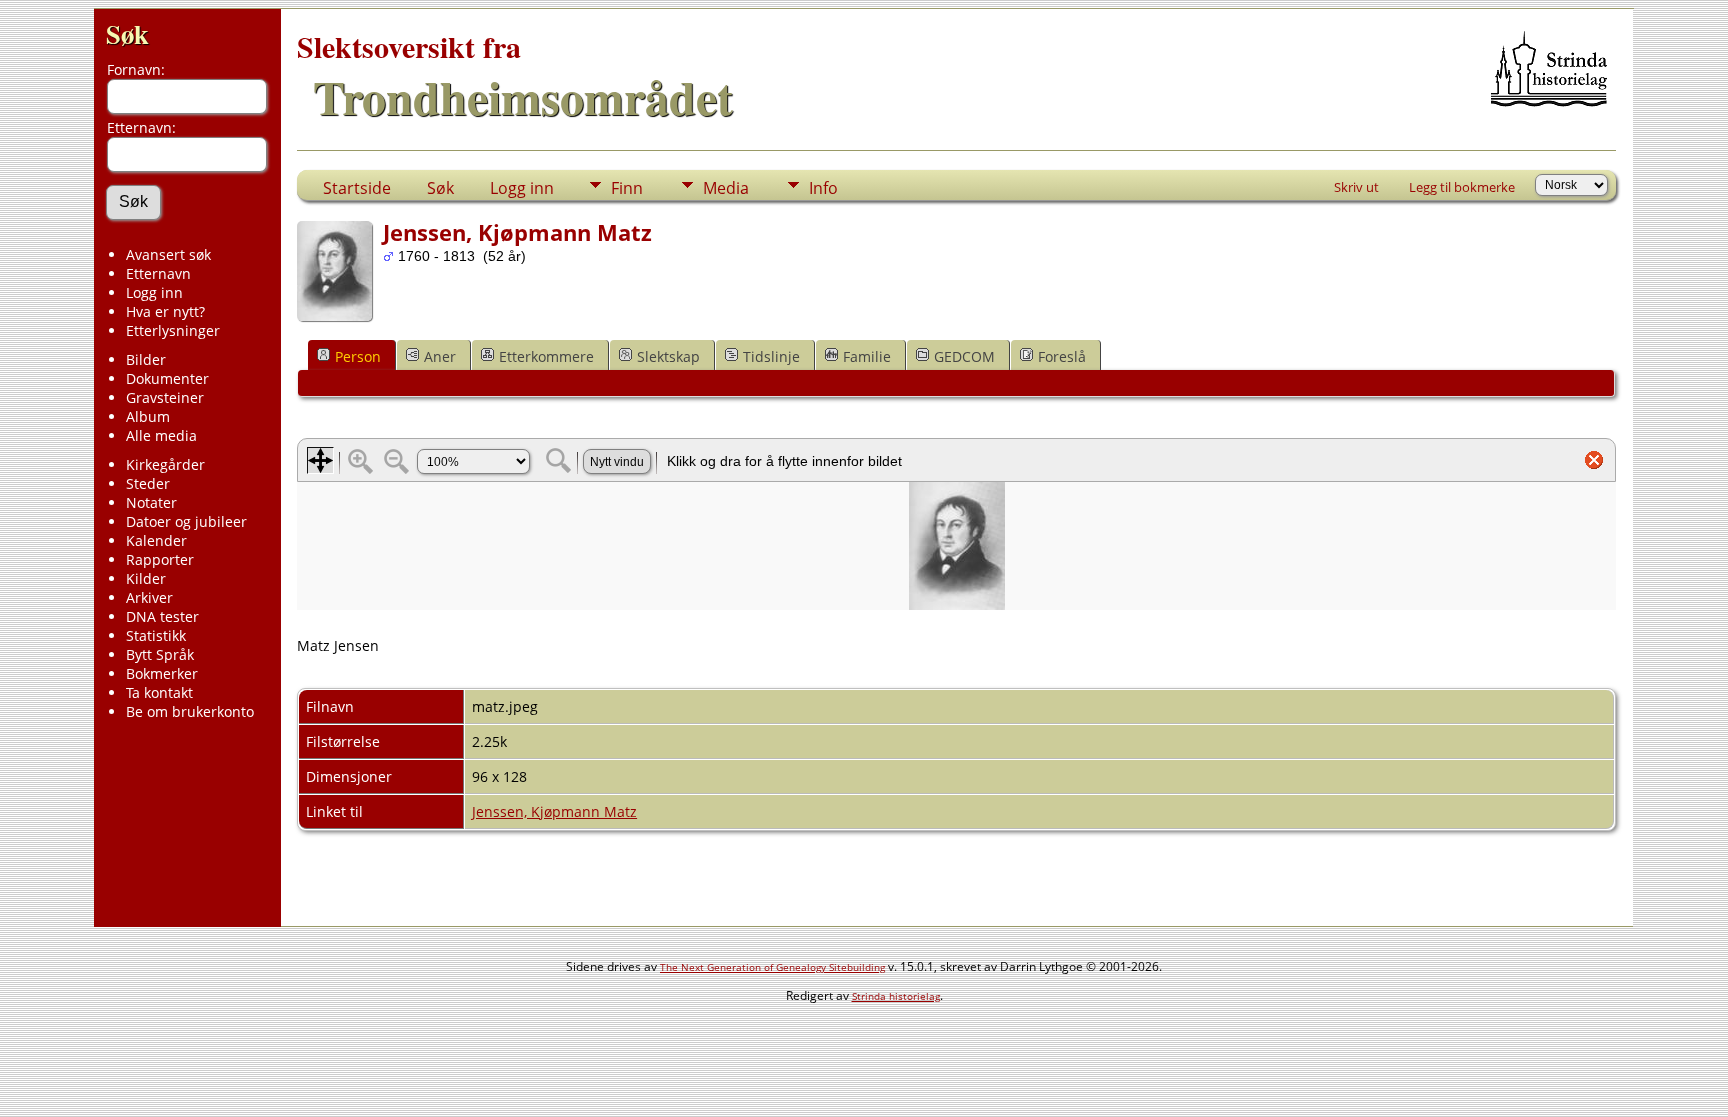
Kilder (146, 578)
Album (148, 416)
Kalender (156, 540)
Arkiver (149, 597)
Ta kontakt (159, 692)
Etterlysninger (173, 330)
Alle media (161, 435)
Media (726, 188)
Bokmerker (162, 673)
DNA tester (162, 616)
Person (358, 356)
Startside (357, 188)
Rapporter (160, 559)
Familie (867, 356)
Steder (148, 483)
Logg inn (154, 292)
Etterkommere (546, 356)
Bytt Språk (160, 654)
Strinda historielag (896, 996)
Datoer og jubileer (186, 521)
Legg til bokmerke (1462, 187)
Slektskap (668, 356)
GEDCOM (964, 356)
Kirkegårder (165, 464)
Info (823, 188)
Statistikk (156, 635)
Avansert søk (168, 254)
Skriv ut (1356, 187)
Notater (151, 502)
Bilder (146, 359)
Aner (440, 356)
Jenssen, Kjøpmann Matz (554, 811)
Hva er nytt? (165, 311)
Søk (127, 33)
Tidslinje (771, 356)
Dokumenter (167, 378)
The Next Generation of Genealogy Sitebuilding (772, 967)
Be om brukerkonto (190, 711)
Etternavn (158, 273)
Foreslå (1062, 356)
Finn (627, 188)
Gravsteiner (165, 397)
